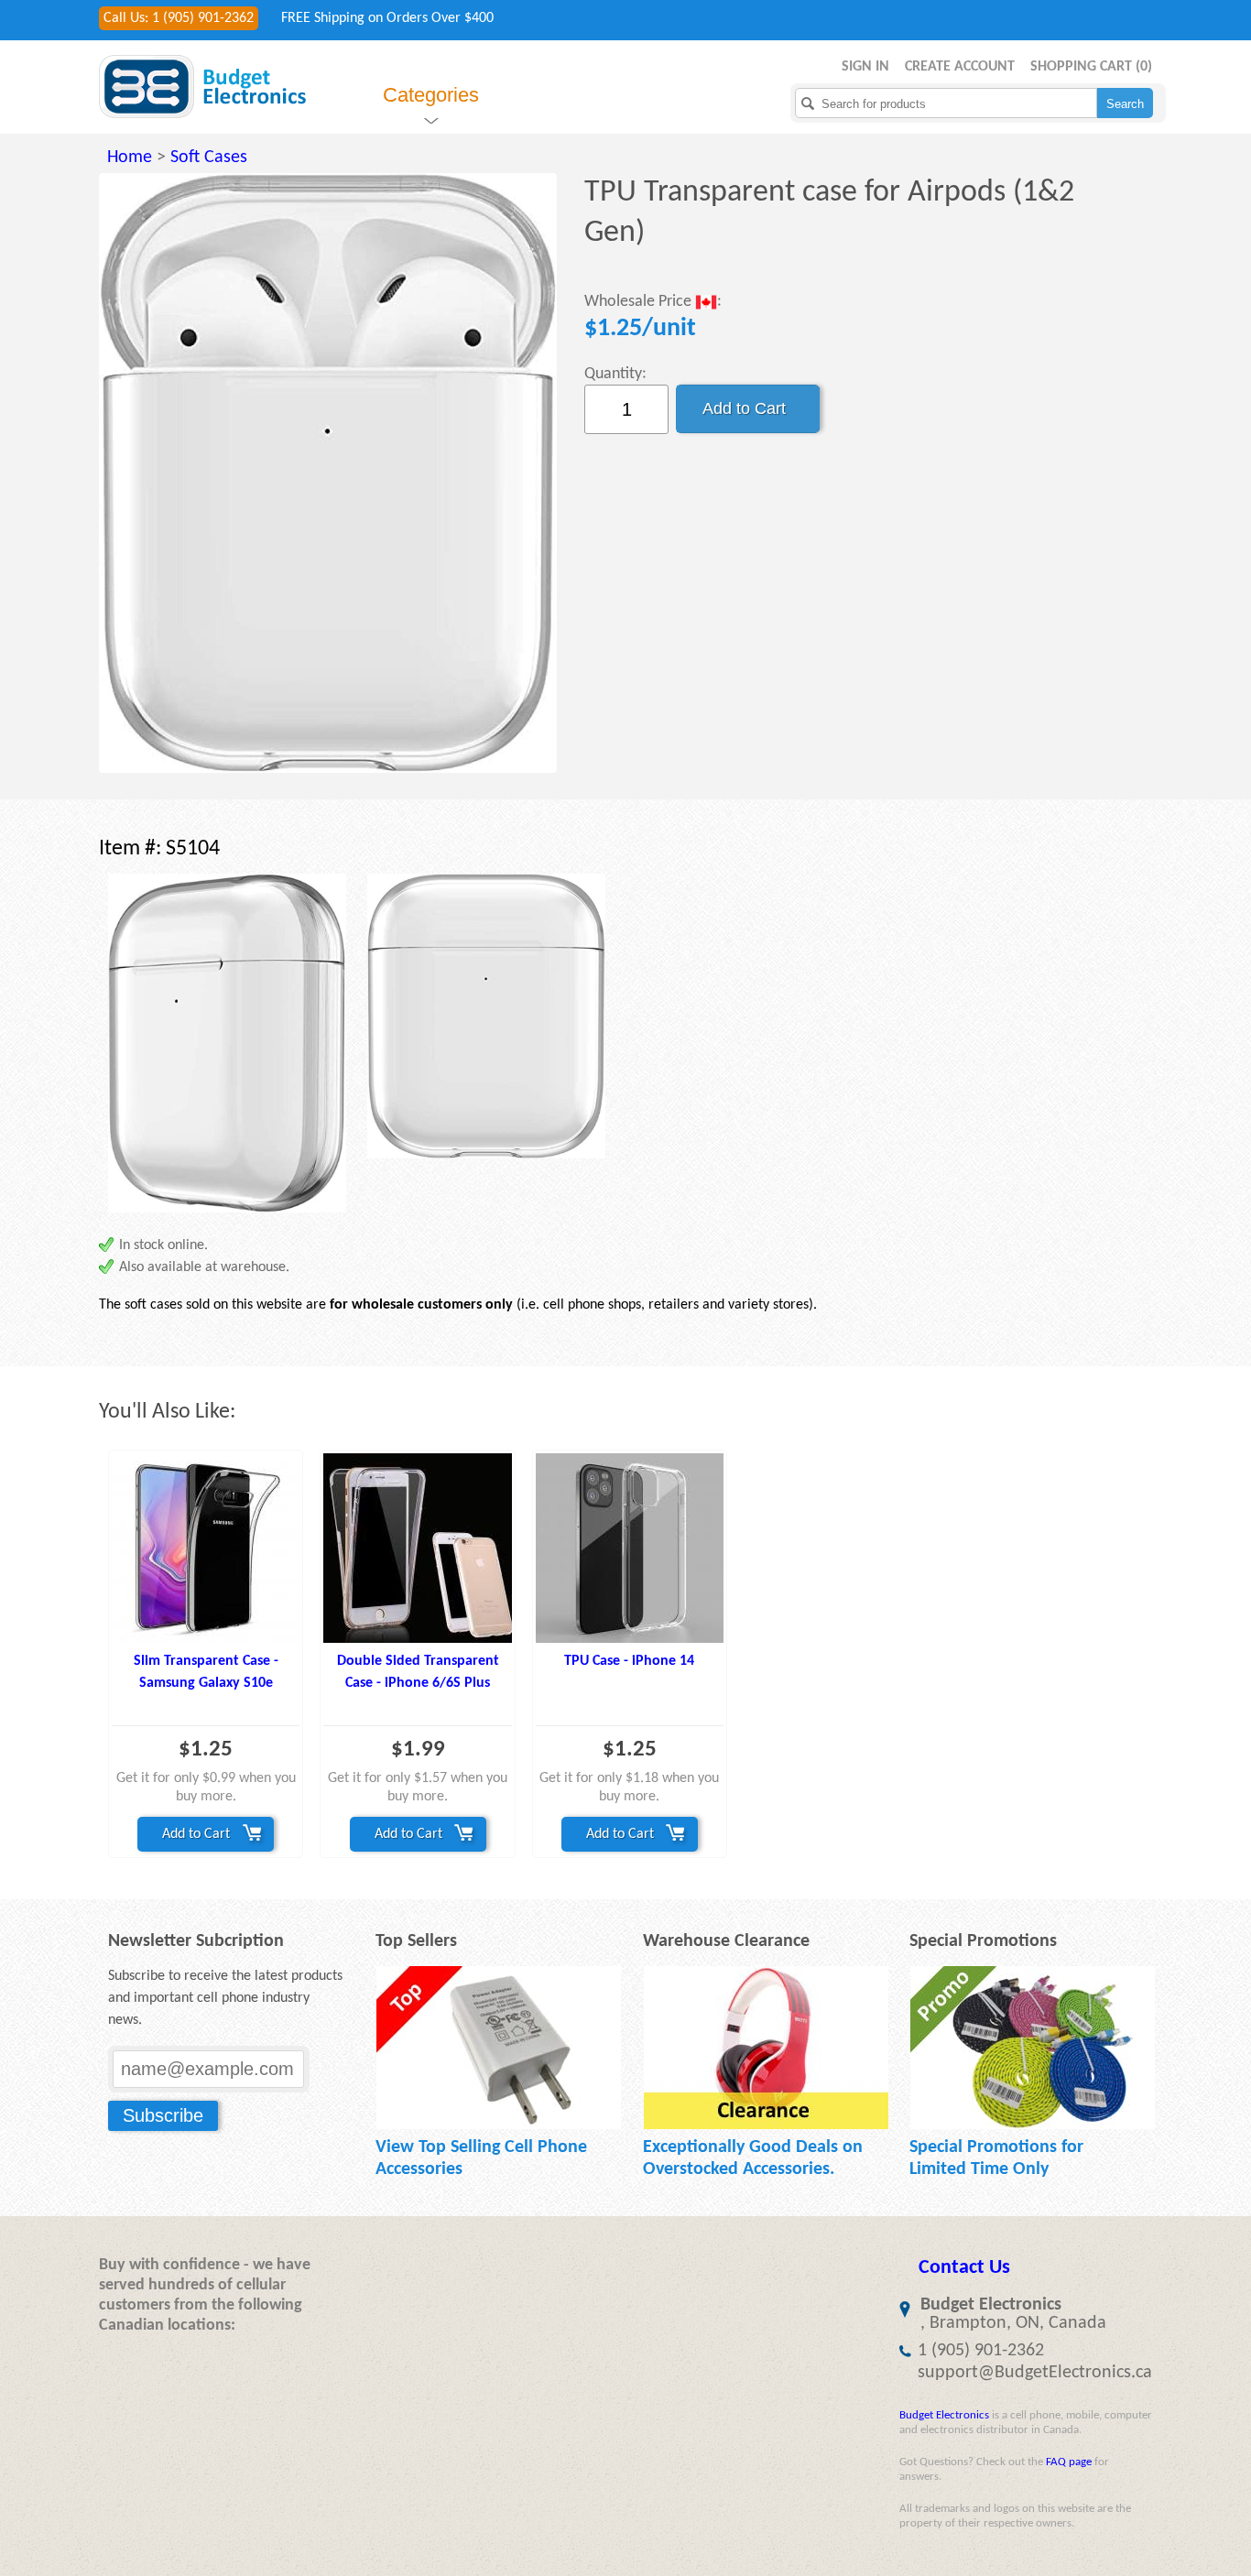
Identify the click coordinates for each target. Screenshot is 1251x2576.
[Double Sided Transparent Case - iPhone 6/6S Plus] (417, 1548)
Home (130, 158)
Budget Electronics (944, 2415)
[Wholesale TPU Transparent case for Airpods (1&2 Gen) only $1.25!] (328, 473)
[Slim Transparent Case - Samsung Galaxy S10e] (206, 1548)
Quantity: (615, 374)
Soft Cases (209, 158)
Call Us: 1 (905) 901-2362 (179, 18)
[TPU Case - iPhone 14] (630, 1548)
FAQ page (1069, 2462)
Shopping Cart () (1091, 67)
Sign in (865, 67)
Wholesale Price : (653, 303)
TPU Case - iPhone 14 (629, 1661)
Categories (431, 95)
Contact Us (964, 2268)
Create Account (960, 67)
